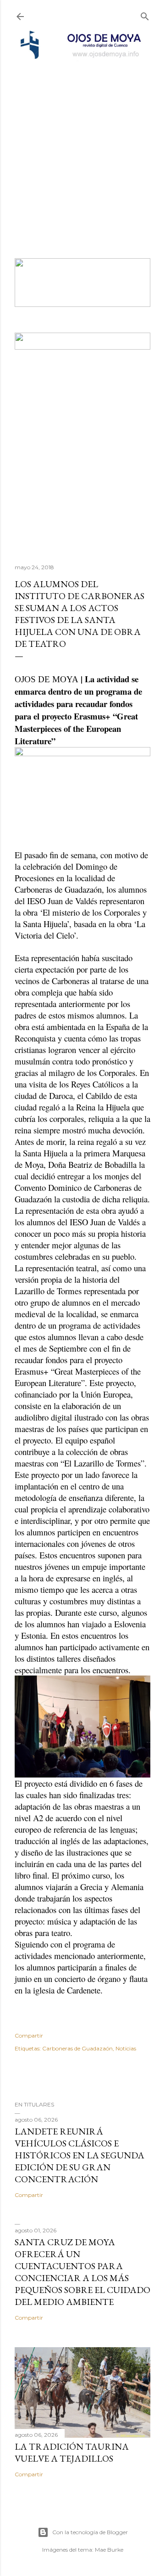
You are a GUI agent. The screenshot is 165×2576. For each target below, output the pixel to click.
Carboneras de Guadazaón (77, 2048)
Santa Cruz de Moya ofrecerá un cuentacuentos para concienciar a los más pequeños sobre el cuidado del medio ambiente (82, 2272)
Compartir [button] (29, 2035)
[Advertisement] (82, 147)
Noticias (126, 2048)
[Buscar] (145, 14)
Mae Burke (109, 2550)
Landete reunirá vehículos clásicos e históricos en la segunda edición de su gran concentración (80, 2155)
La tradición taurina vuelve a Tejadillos (72, 2452)
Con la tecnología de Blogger (90, 2532)
